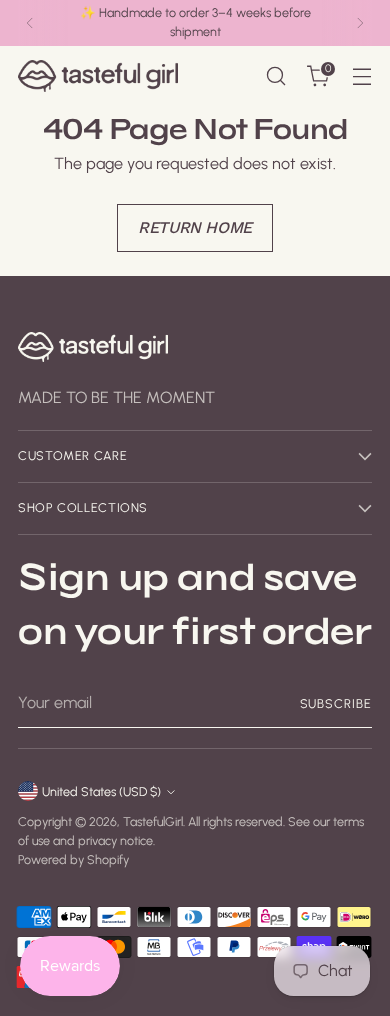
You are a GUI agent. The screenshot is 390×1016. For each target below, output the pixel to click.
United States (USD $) (101, 791)
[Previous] (30, 23)
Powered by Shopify (73, 859)
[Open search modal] (275, 76)
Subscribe (336, 703)
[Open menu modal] (361, 76)
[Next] (360, 23)
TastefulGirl (153, 821)
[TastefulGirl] (98, 75)
